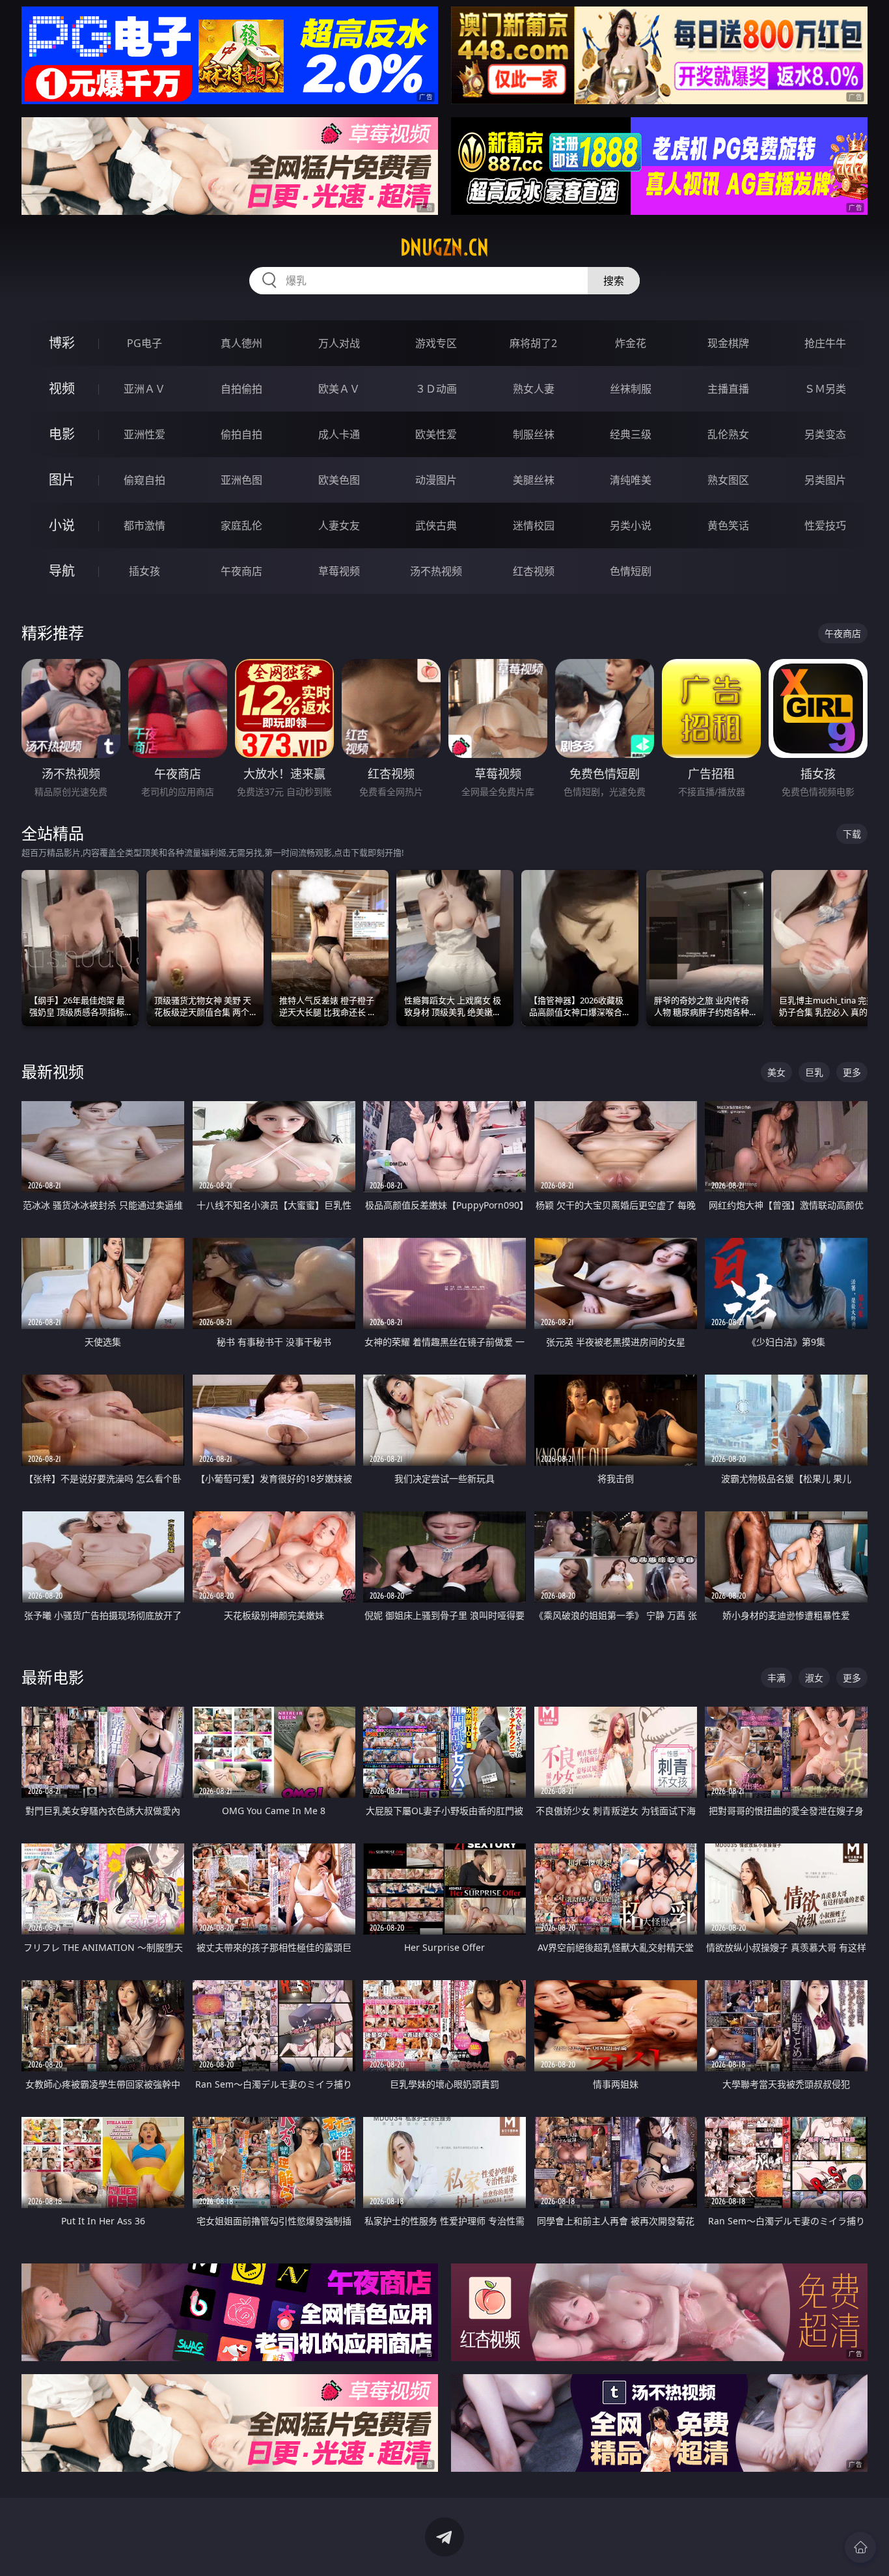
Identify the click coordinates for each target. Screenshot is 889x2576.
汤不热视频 (436, 571)
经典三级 (631, 434)
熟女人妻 (534, 389)
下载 (852, 834)
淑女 (814, 1678)
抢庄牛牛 (825, 343)
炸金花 (631, 343)
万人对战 (339, 343)
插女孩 (144, 571)
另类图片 (825, 480)
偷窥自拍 (144, 480)
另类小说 (631, 525)
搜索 (614, 281)
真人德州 (241, 343)
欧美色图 (339, 480)
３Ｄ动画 (436, 389)
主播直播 (728, 389)
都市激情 (144, 525)
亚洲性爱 (144, 434)
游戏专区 (436, 343)
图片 (62, 480)
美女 (776, 1072)
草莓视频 (339, 571)
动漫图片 (436, 480)
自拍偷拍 (241, 389)
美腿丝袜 (534, 480)
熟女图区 (728, 480)
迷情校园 (534, 525)
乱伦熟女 (728, 434)
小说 (62, 525)
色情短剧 (631, 571)
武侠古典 (436, 525)
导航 (62, 571)
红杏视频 (534, 571)
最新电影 (53, 1677)
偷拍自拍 (241, 434)
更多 (852, 1072)
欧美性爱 (436, 434)
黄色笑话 (728, 525)
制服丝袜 (534, 434)
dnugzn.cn (444, 247)
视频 (62, 388)
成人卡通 (339, 434)
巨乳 (814, 1072)
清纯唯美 (631, 480)
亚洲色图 (241, 480)
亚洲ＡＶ (144, 389)
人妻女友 (339, 525)
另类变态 (825, 434)
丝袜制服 (631, 389)
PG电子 (144, 343)
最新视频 (53, 1071)
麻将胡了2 (533, 343)
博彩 (62, 343)
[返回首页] (860, 2547)
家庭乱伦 (241, 525)
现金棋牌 (728, 343)
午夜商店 (241, 571)
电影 (62, 434)
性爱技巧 (825, 525)
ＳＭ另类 (825, 389)
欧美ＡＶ (339, 389)
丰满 (776, 1678)
